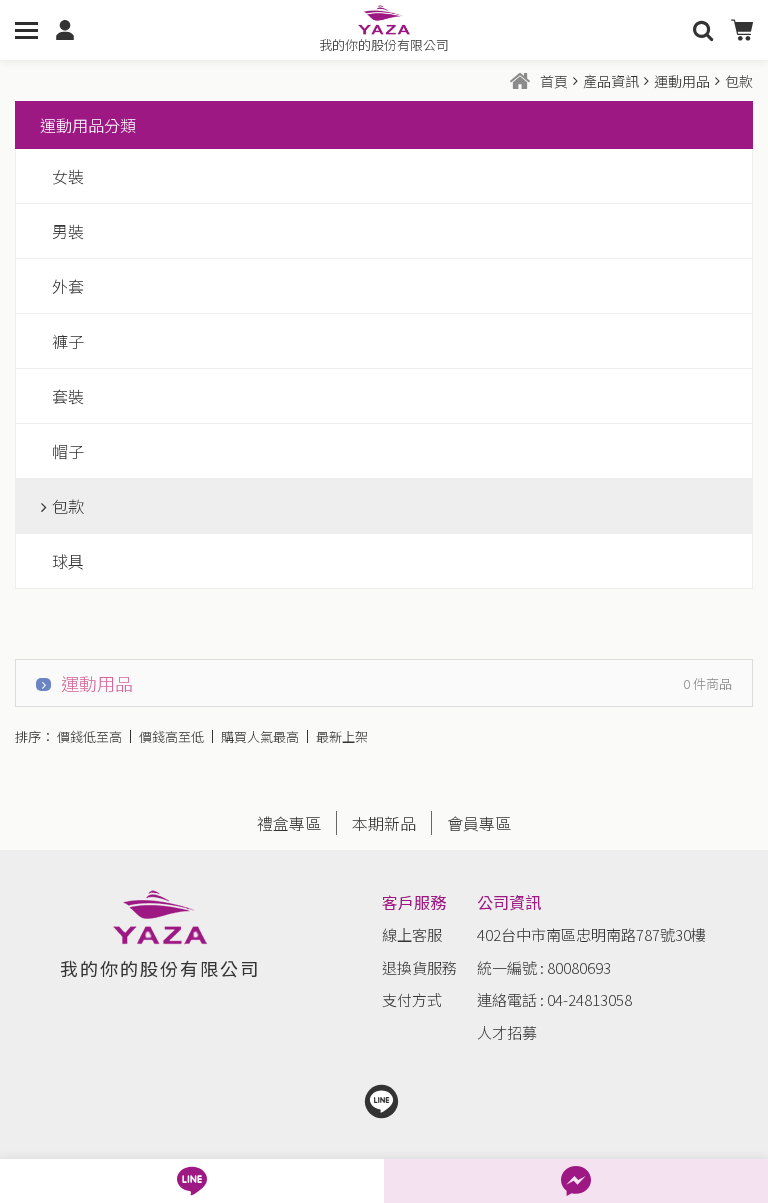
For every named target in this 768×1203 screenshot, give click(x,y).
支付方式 (412, 999)
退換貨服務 (419, 967)
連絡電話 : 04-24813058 (554, 999)
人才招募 (507, 1032)
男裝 (68, 231)
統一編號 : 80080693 (544, 967)
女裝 (68, 176)
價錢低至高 (89, 736)
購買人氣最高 (260, 736)
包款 (68, 506)
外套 (68, 286)
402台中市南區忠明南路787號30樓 (591, 934)
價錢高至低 (171, 736)
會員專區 (479, 823)
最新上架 (342, 736)
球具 (68, 561)
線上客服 (412, 934)
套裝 (68, 396)
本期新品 (384, 823)
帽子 (68, 451)
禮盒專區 (289, 823)
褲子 (68, 341)
